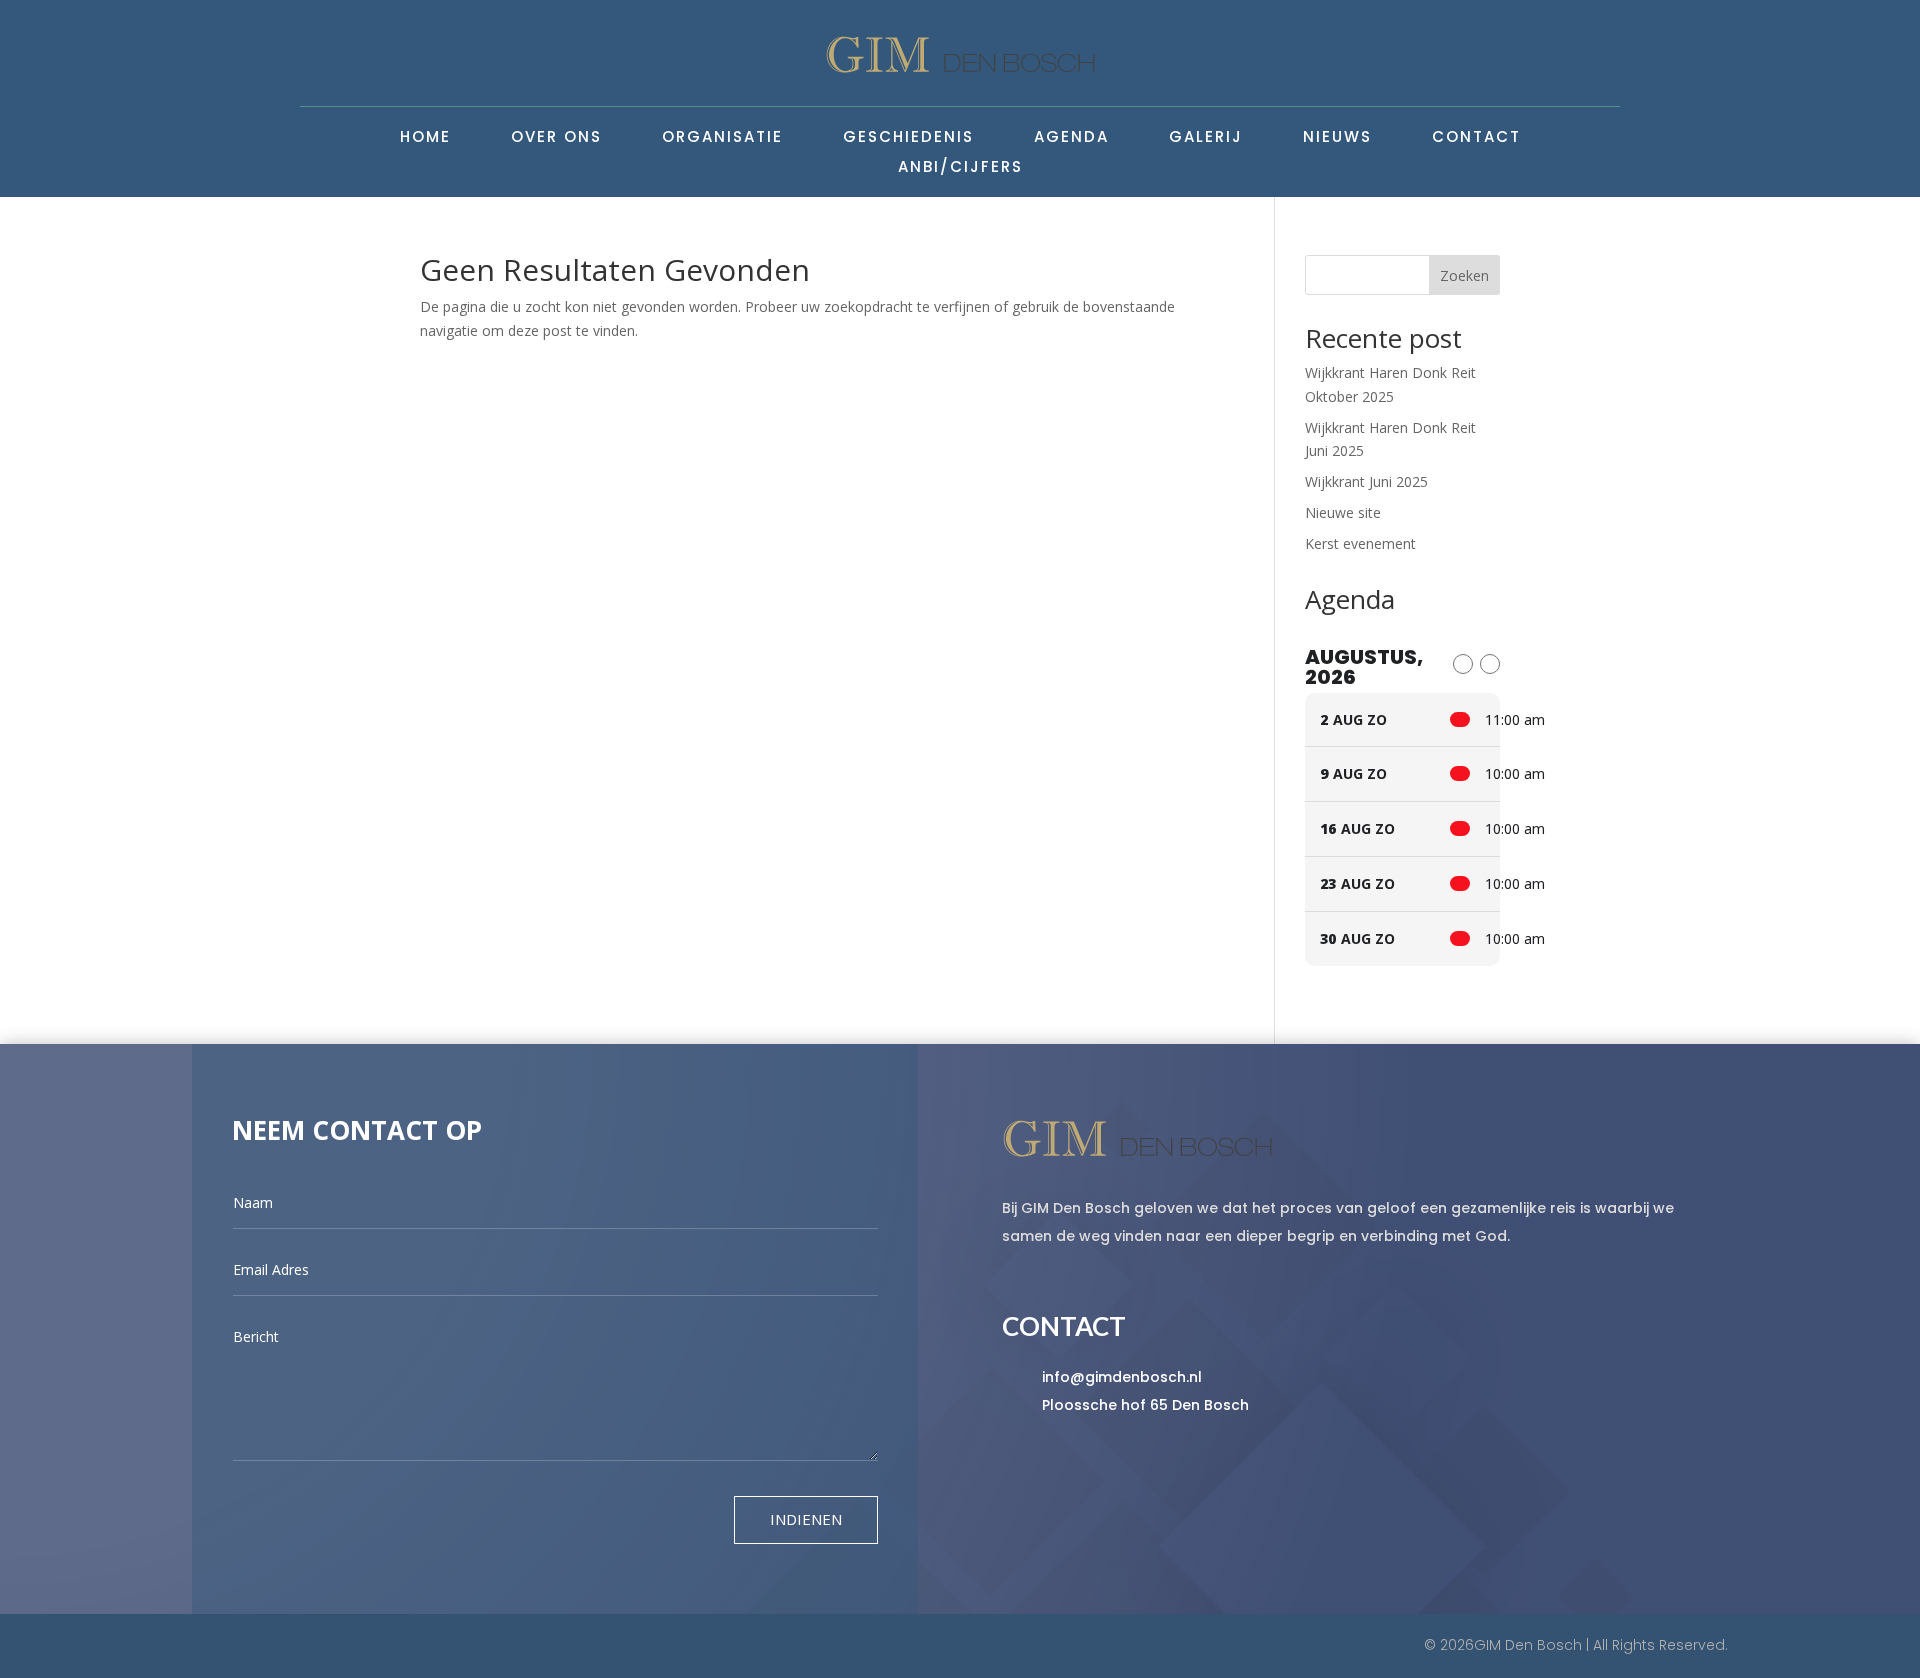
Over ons (556, 138)
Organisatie (722, 138)
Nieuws (1337, 138)
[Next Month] (1490, 664)
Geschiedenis (908, 138)
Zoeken (1464, 275)
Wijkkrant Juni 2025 (1366, 481)
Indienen (806, 1519)
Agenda (1071, 138)
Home (425, 138)
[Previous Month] (1463, 664)
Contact (1476, 138)
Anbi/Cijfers (960, 168)
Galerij (1206, 138)
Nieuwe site (1343, 512)
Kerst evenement (1360, 543)
